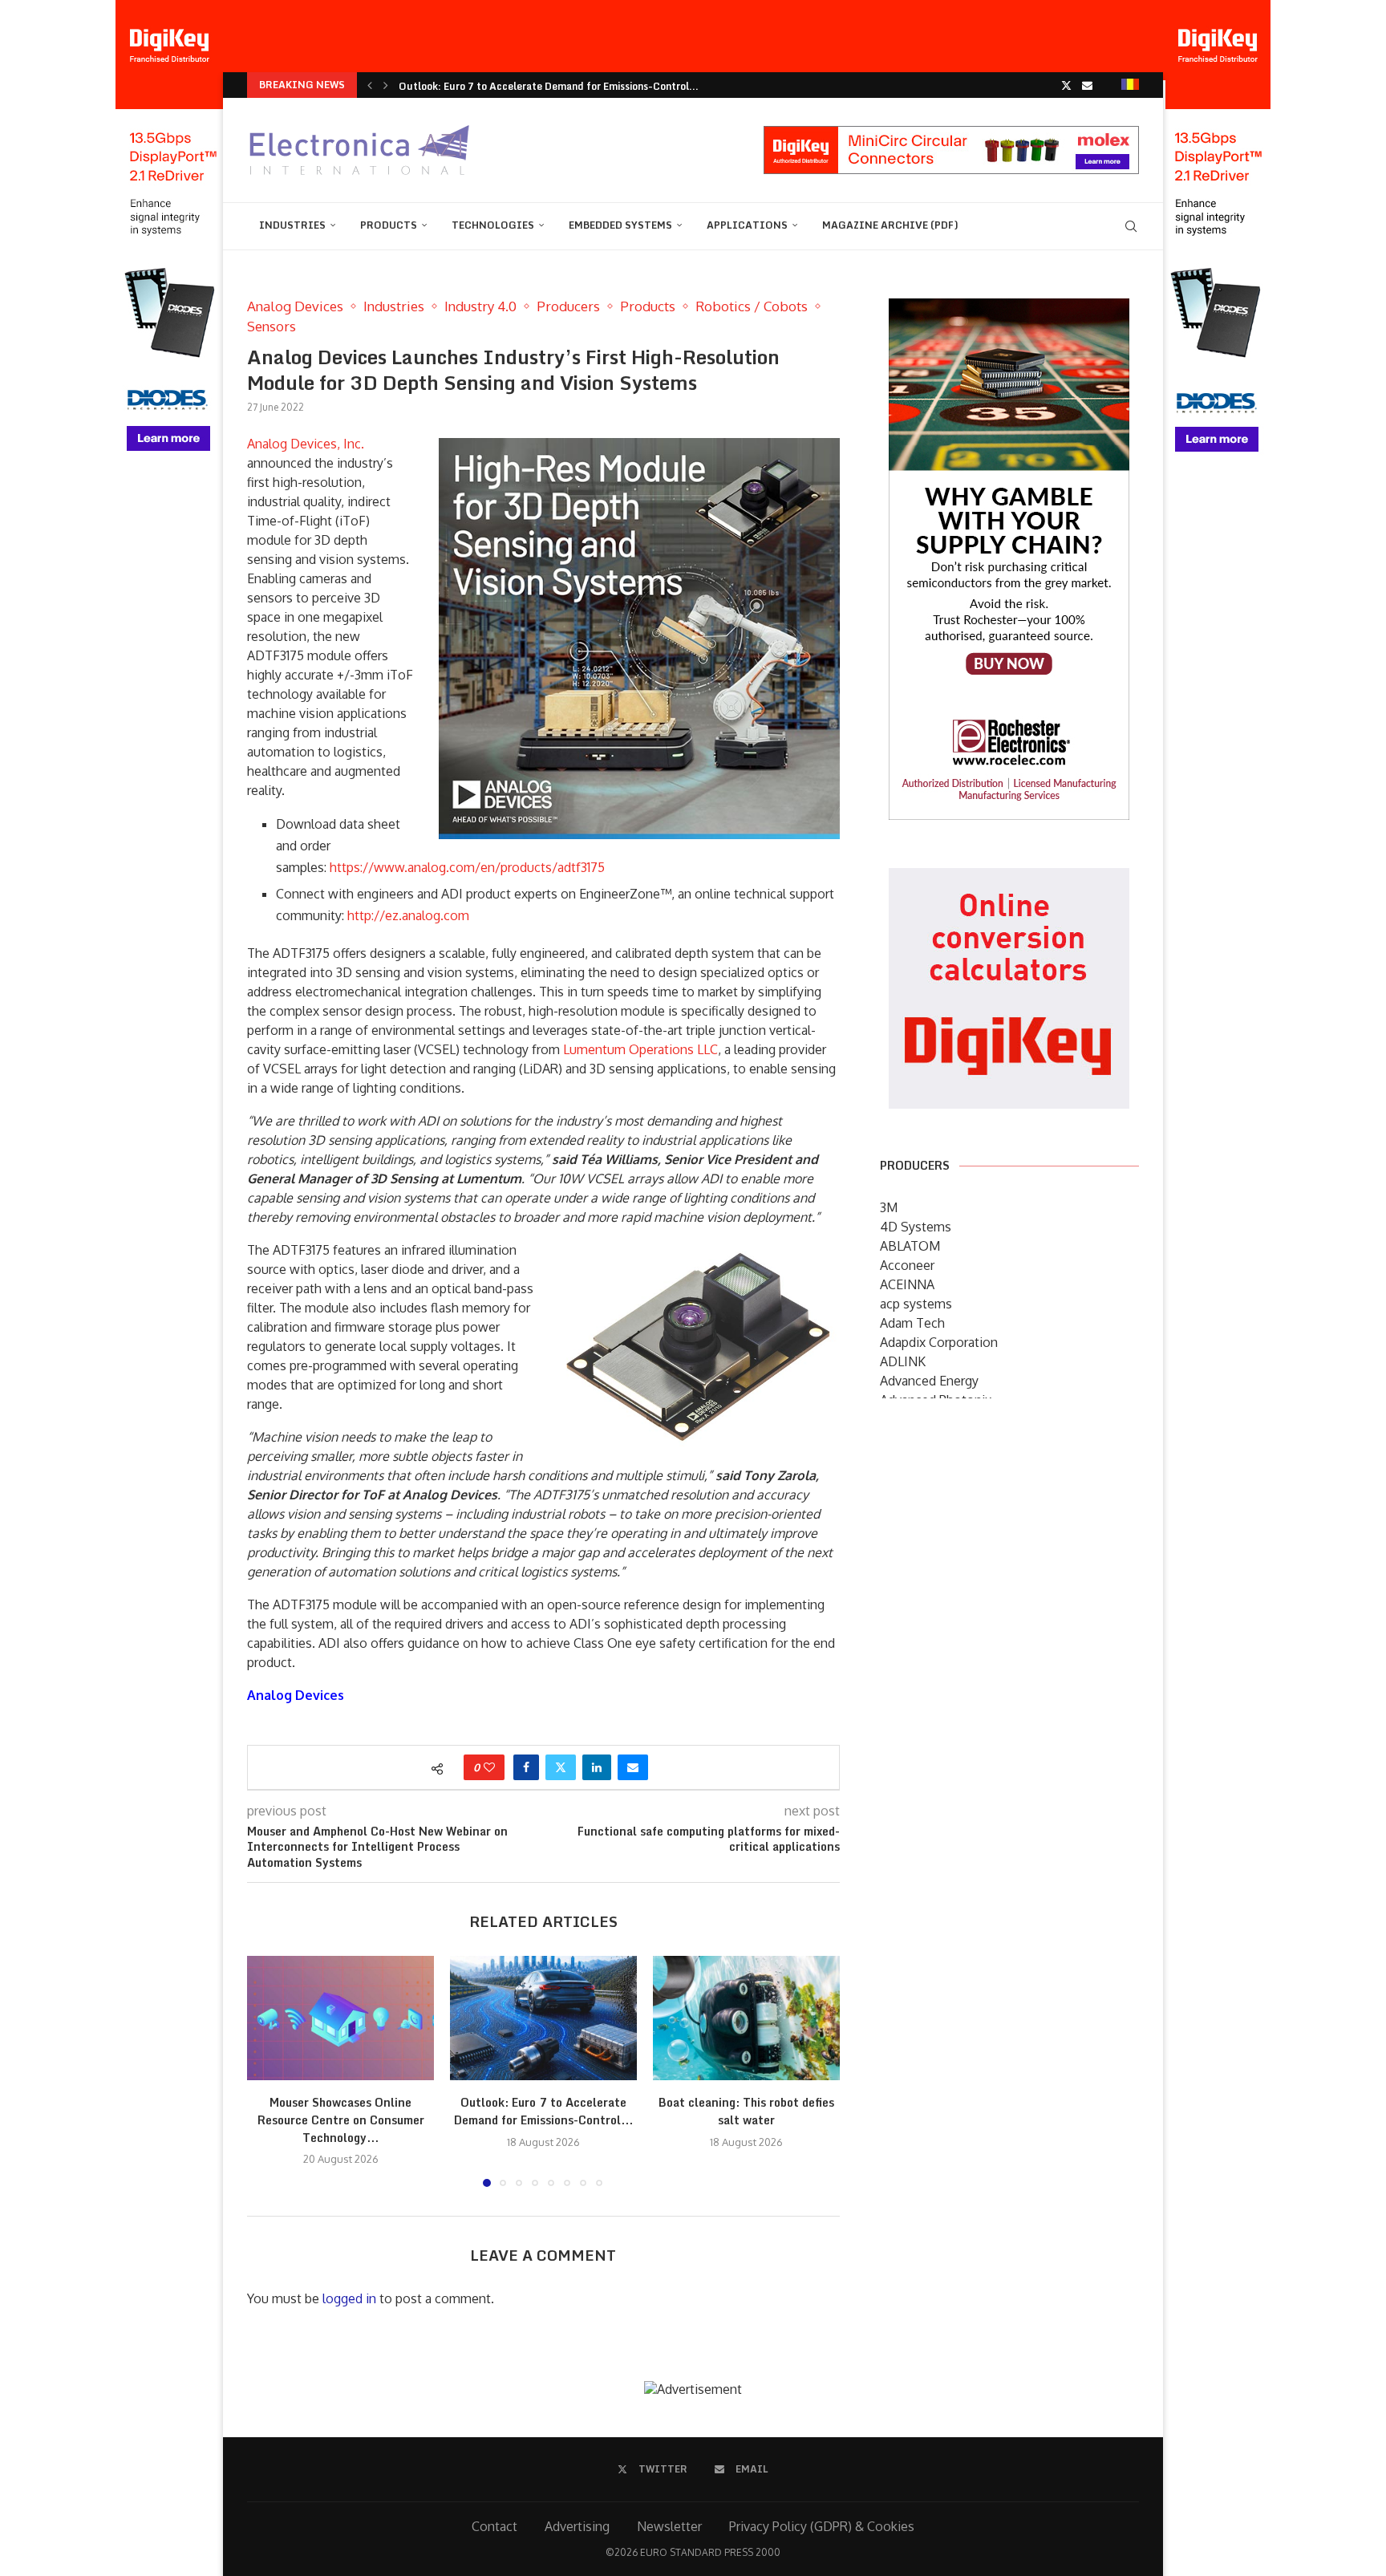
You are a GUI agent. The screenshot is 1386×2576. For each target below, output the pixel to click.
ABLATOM (910, 1246)
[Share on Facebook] (526, 1767)
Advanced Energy (929, 1381)
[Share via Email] (633, 1767)
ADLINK (903, 1361)
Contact (494, 2526)
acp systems (916, 1304)
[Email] (1087, 85)
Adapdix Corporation (939, 1342)
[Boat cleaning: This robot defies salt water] (746, 2018)
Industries (292, 225)
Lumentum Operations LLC (640, 1049)
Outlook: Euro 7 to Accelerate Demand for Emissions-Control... (549, 86)
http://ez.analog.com (408, 915)
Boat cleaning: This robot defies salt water (746, 2111)
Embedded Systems (620, 225)
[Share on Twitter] (561, 1767)
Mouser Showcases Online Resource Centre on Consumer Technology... (341, 2120)
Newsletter (669, 2526)
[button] (370, 85)
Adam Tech (912, 1323)
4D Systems (916, 1227)
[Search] (1131, 226)
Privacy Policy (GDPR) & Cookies (822, 2526)
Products (389, 225)
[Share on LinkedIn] (597, 1767)
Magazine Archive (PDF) (890, 225)
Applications (747, 225)
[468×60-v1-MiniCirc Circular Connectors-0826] (951, 134)
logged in (349, 2298)
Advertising (577, 2526)
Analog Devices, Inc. (306, 444)
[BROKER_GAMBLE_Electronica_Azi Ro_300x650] (1009, 310)
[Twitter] (1066, 85)
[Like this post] (489, 1767)
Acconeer (907, 1265)
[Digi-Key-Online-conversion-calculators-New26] (1009, 879)
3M (889, 1207)
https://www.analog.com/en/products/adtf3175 (467, 867)
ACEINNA (907, 1284)
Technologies (493, 225)
